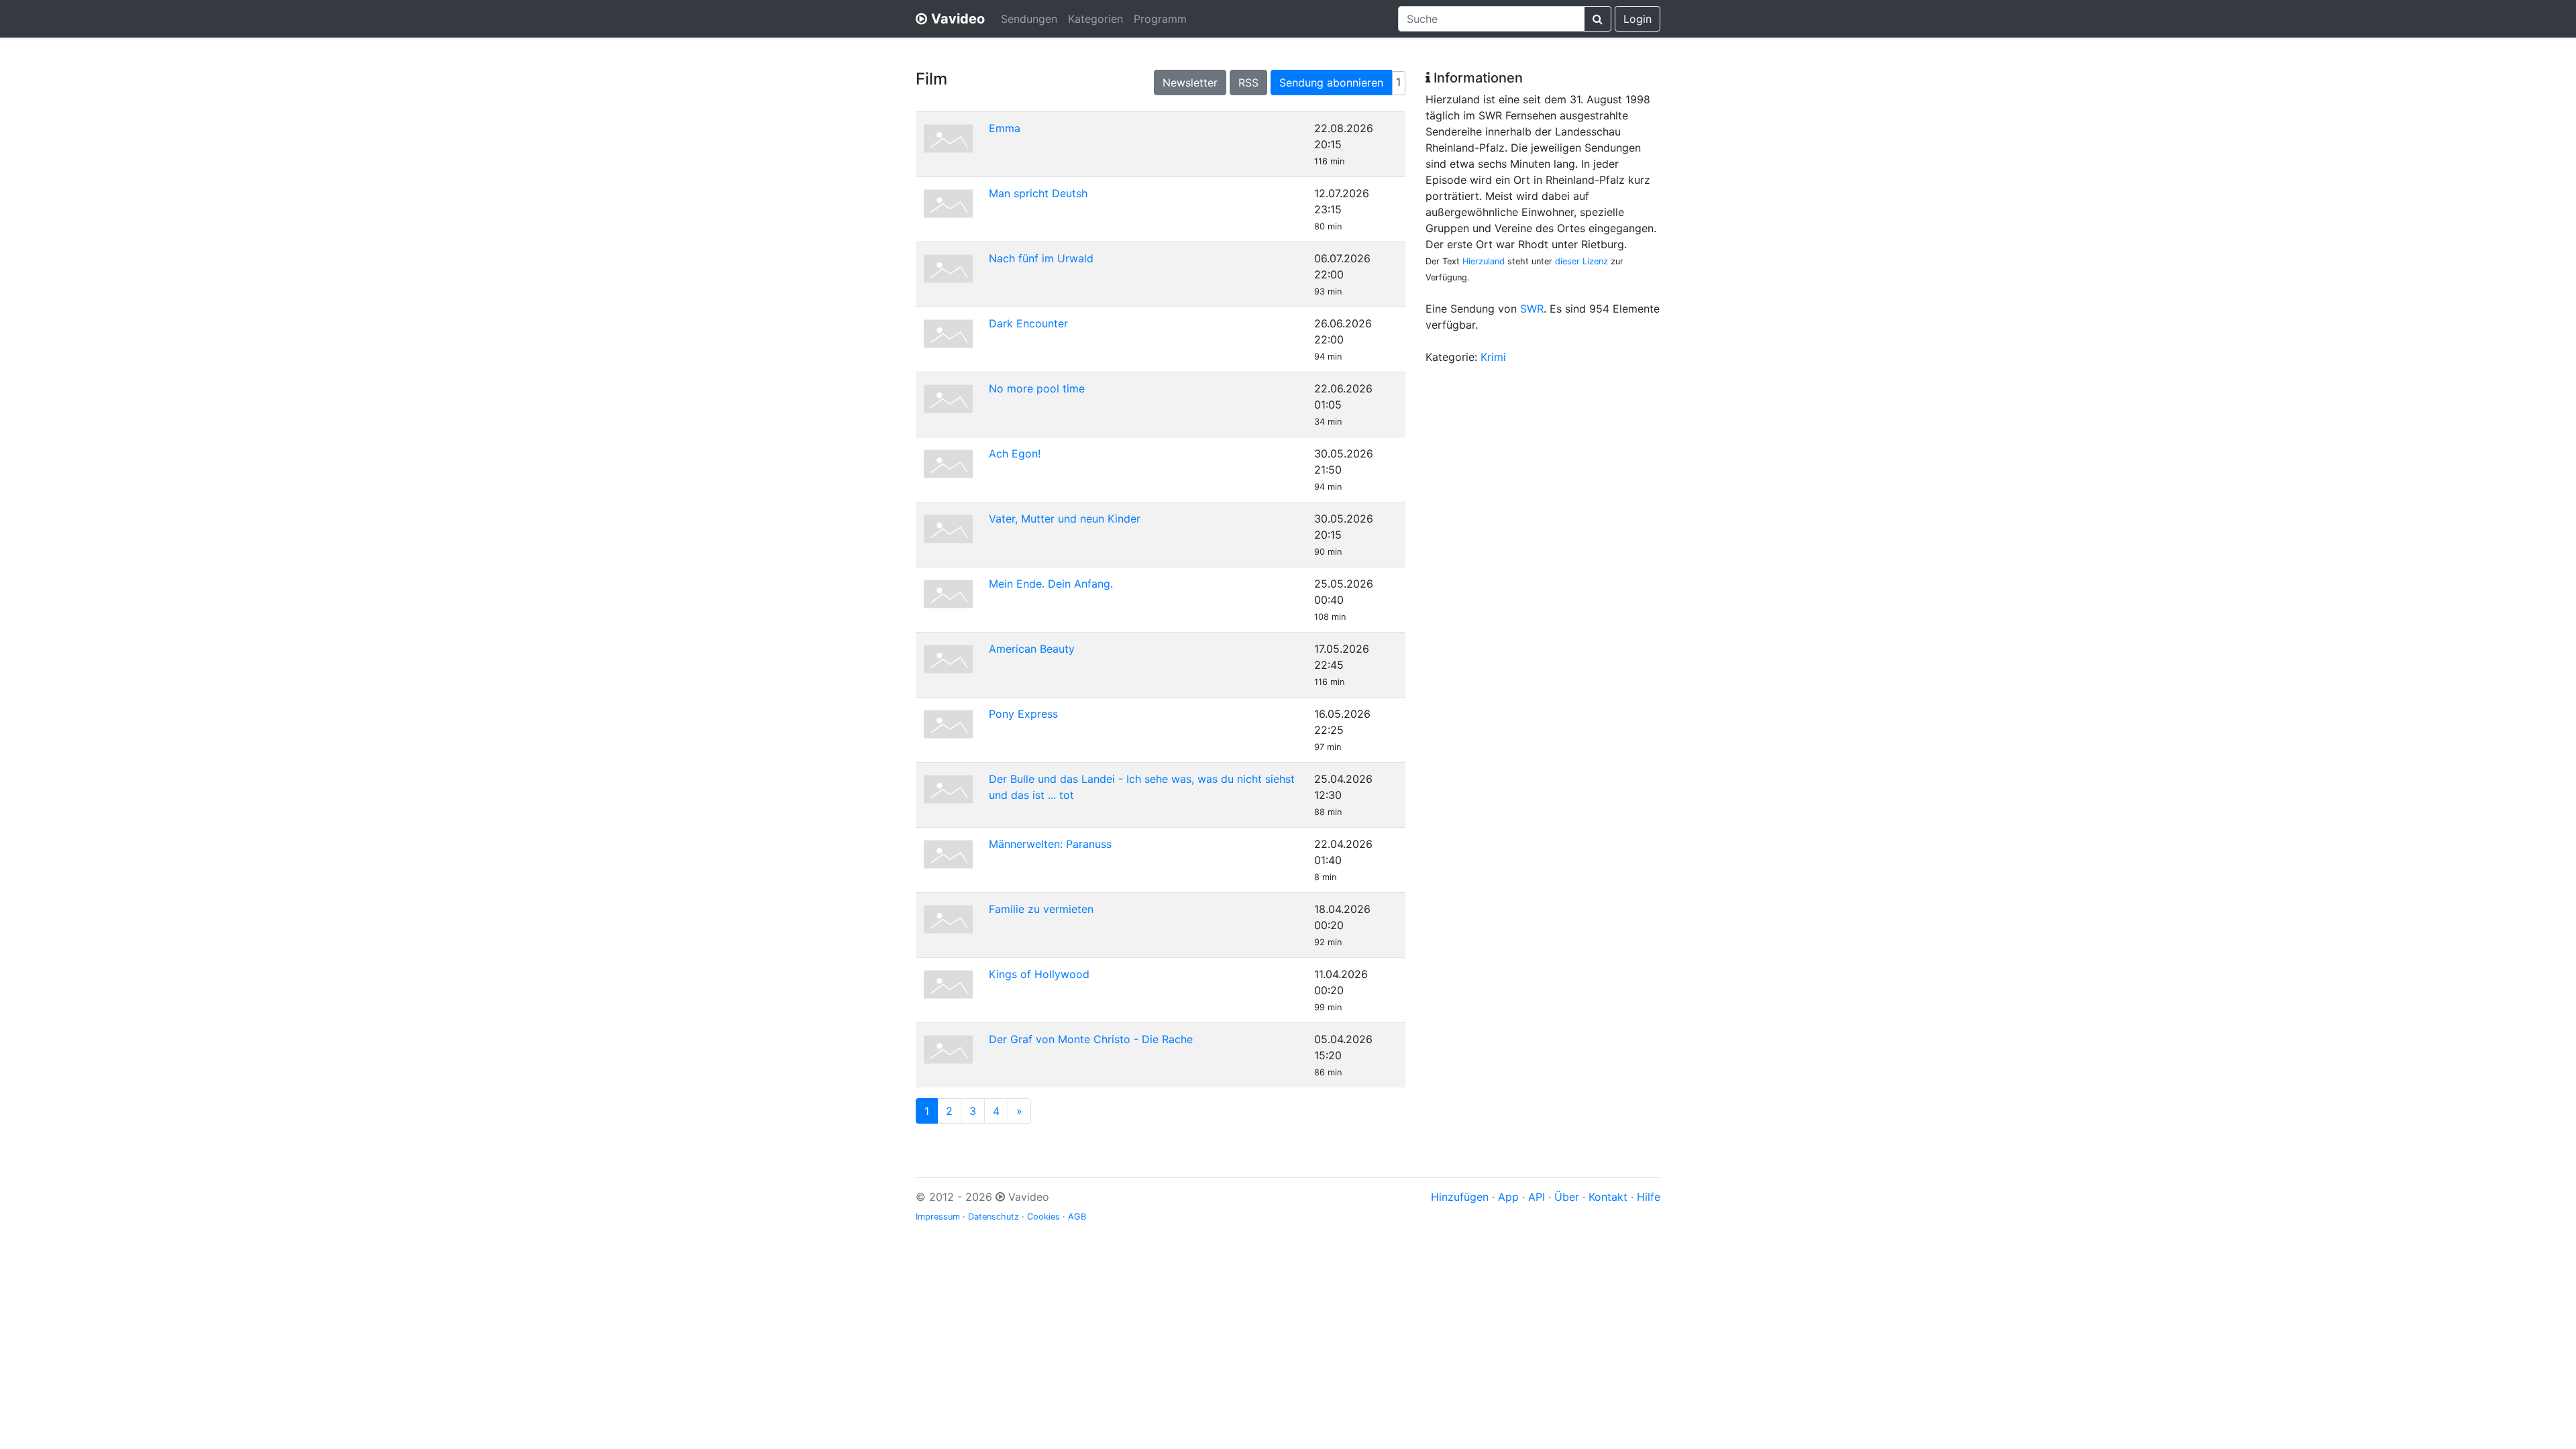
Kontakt (1608, 1197)
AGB (1077, 1217)
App (1508, 1197)
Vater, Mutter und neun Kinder (1065, 519)
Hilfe (1649, 1197)
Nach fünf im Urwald (1041, 258)
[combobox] (1491, 19)
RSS (1248, 83)
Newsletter (1190, 83)
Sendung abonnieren (1331, 83)
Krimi (1493, 357)
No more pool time (1037, 388)
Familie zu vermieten (1041, 909)
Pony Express (1023, 714)
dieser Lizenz (1581, 261)
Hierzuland (1484, 261)
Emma (1005, 128)
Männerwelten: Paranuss (1050, 844)
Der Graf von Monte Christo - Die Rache (1091, 1039)
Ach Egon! (1015, 453)
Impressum (938, 1217)
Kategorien (1095, 19)
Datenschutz (994, 1217)
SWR (1532, 309)
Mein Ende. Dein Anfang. (1051, 584)
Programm (1160, 19)
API (1537, 1197)
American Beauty (1032, 649)
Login (1638, 19)
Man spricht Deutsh (1038, 193)
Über (1567, 1197)
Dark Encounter (1028, 323)
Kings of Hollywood (1039, 974)
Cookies (1043, 1217)
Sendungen (1029, 19)
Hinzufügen (1460, 1197)
